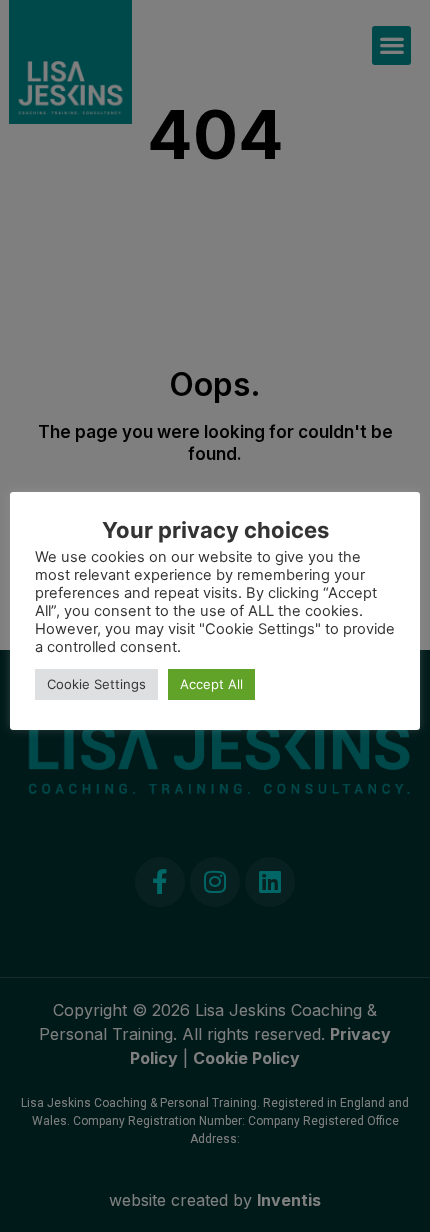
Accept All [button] (211, 684)
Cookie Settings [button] (96, 684)
